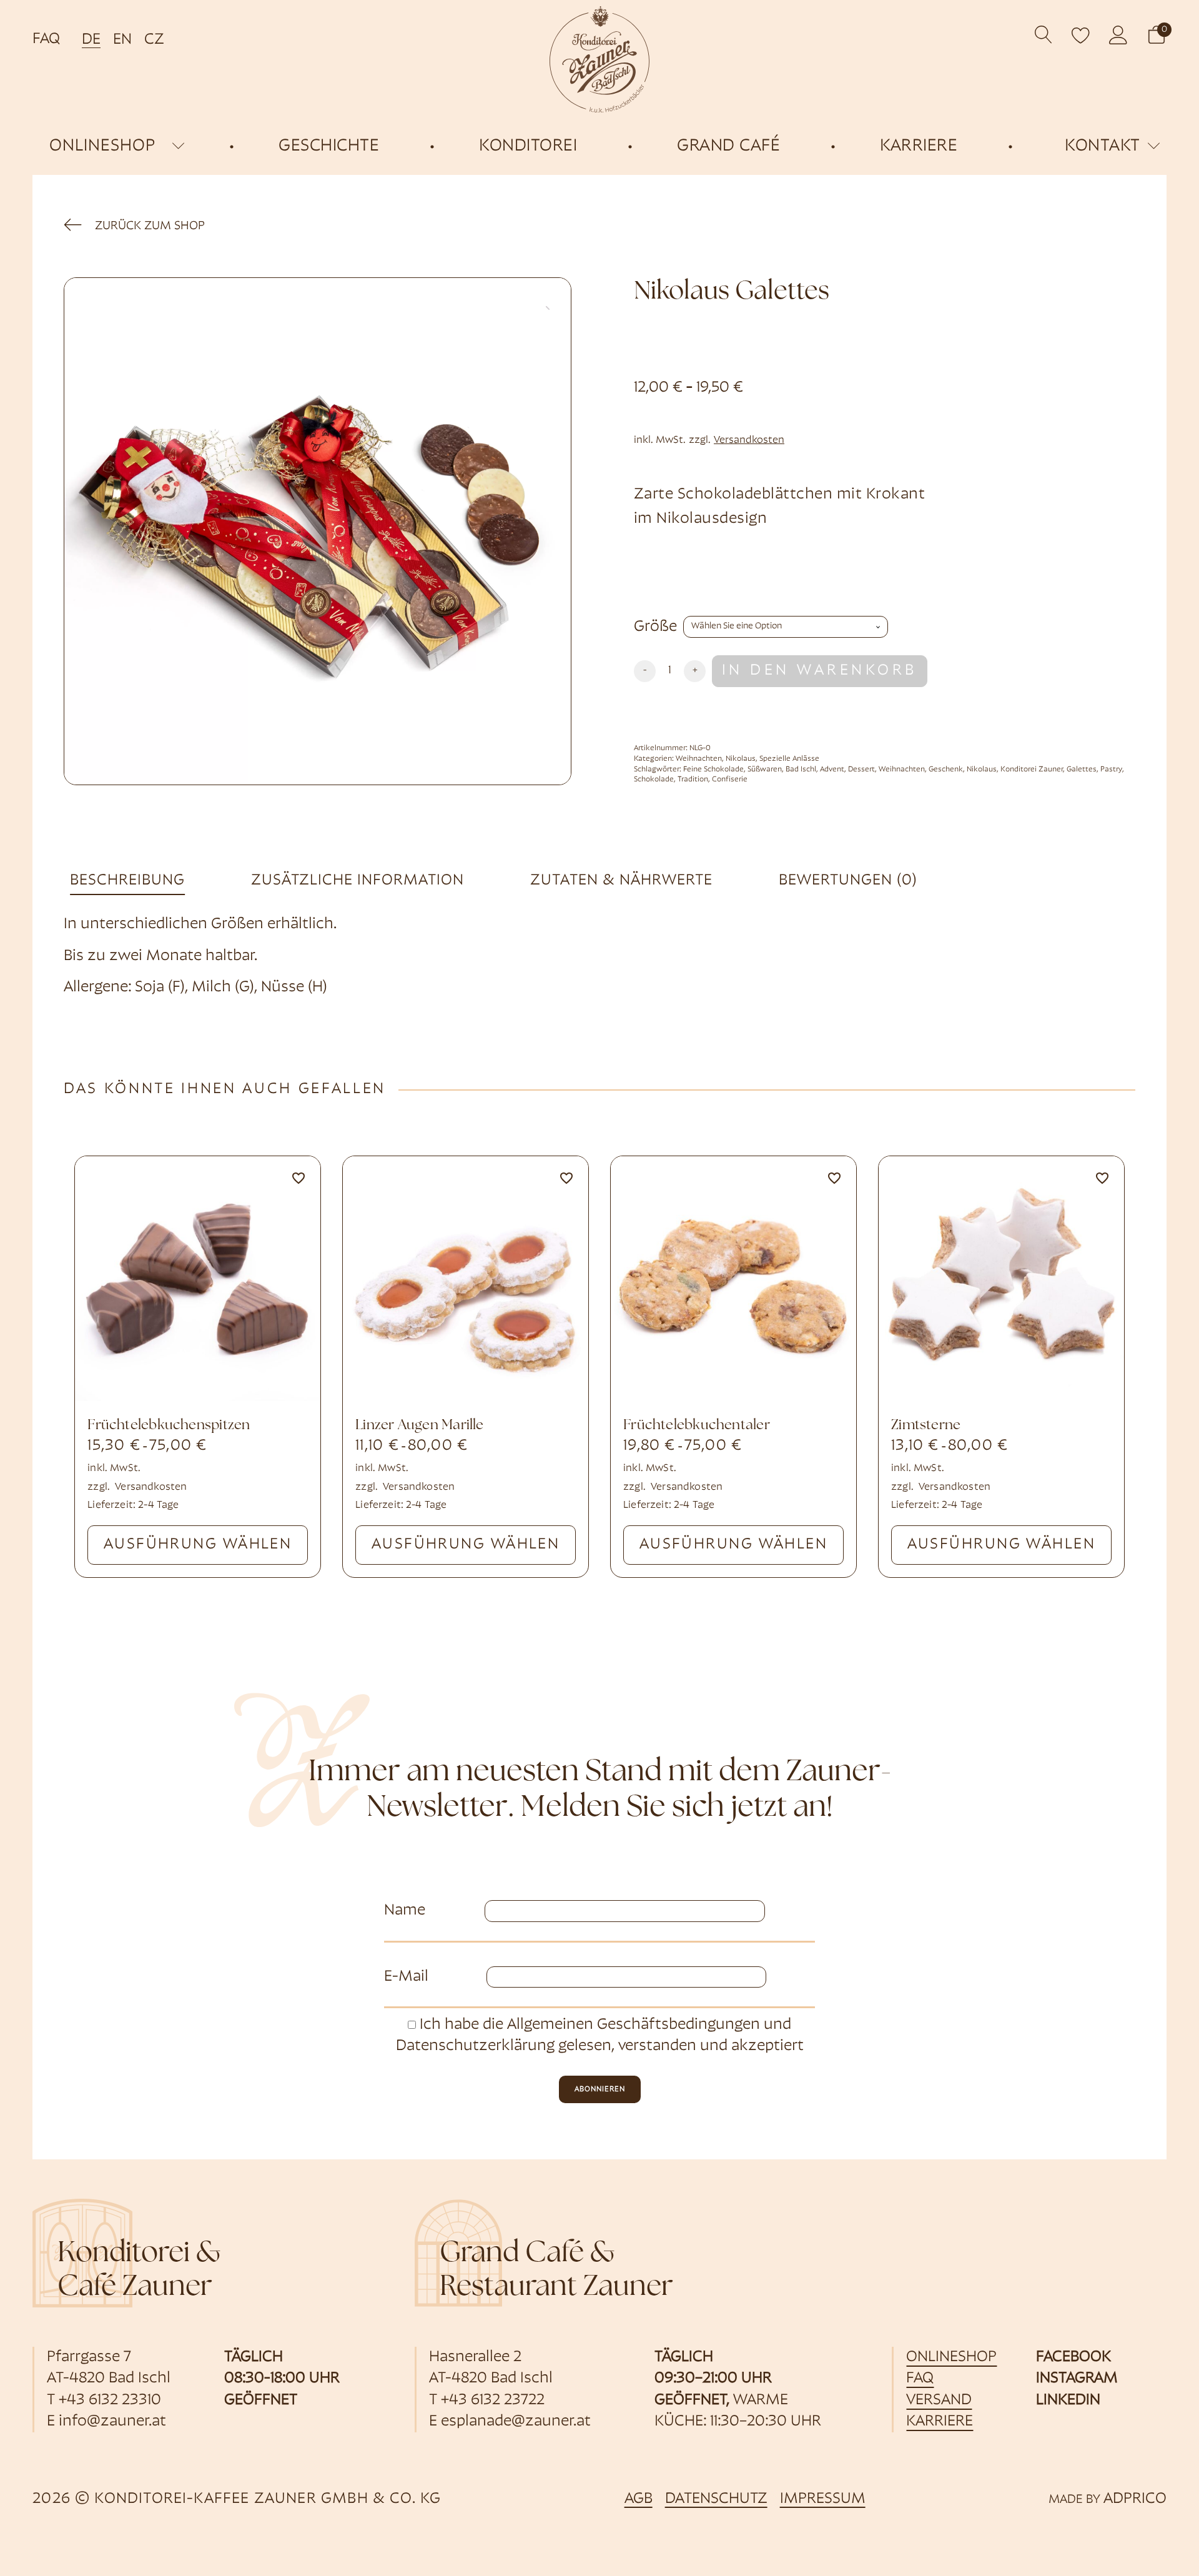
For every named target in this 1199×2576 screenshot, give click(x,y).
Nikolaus (741, 759)
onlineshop (102, 146)
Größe (655, 627)
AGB (639, 2499)
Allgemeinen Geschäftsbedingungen (634, 2025)
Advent (832, 770)
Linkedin (1068, 2400)
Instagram (1077, 2379)
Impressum (823, 2499)
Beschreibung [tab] (127, 881)
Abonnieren (600, 2089)
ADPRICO (1135, 2499)
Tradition (693, 780)
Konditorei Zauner (1032, 770)
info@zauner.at (112, 2422)
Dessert (861, 770)
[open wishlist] (1081, 35)
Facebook (1073, 2357)
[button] (1157, 35)
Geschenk (946, 770)
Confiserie (730, 780)
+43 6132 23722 (493, 2400)
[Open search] (1044, 35)
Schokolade (654, 780)
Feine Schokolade (713, 770)
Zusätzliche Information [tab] (358, 881)
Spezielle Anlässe (789, 759)
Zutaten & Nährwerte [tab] (621, 881)
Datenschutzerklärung (475, 2046)
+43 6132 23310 (110, 2400)
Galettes (1082, 770)
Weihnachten (699, 759)
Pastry (1111, 770)
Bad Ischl (801, 770)
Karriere (940, 2422)
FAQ (46, 39)
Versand (939, 2400)
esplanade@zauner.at (516, 2422)
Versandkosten (749, 440)
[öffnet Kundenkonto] (1118, 35)
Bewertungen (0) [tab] (848, 881)
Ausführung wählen (198, 1545)
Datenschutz (716, 2499)
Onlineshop (951, 2357)
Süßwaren (765, 770)
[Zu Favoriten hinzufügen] (299, 1178)
